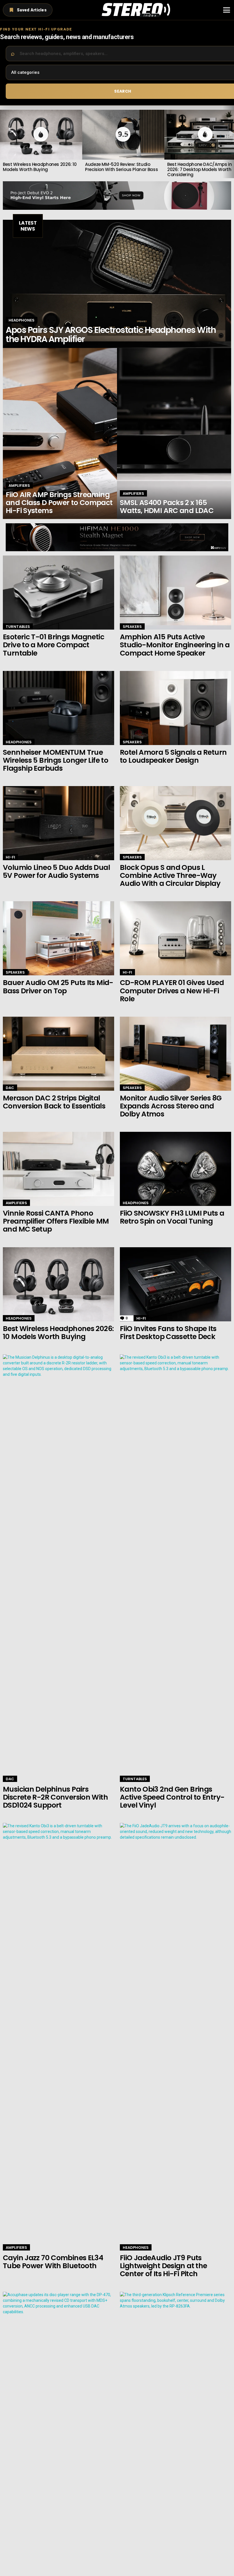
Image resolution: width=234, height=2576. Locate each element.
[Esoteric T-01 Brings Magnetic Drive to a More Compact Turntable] (58, 593)
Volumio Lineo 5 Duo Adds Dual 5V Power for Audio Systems (56, 871)
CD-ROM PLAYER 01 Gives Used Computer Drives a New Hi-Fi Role (172, 991)
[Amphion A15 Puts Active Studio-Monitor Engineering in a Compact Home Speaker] (175, 593)
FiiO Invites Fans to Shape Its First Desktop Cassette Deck (168, 1333)
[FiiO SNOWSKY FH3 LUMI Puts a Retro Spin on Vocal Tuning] (175, 1169)
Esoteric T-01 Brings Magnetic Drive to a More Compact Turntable (54, 645)
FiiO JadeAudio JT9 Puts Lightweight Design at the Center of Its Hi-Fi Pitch (163, 2266)
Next (231, 142)
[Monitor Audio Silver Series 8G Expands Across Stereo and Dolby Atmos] (175, 1054)
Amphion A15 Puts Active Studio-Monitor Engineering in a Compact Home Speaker (175, 645)
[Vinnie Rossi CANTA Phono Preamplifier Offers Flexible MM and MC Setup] (58, 1169)
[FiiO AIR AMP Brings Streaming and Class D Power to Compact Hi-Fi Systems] (60, 434)
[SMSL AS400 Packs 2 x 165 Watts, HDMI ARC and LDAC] (174, 434)
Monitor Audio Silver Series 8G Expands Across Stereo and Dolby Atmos (171, 1106)
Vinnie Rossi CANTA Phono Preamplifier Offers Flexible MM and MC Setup (56, 1221)
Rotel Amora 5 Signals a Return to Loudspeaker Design (173, 756)
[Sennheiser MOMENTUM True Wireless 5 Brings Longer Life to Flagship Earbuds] (58, 708)
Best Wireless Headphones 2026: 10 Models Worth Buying (40, 167)
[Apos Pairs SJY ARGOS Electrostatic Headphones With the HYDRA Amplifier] (117, 284)
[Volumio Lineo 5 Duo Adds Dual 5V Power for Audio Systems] (58, 823)
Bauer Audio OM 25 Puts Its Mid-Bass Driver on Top (58, 987)
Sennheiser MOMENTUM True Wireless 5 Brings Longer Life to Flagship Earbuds (56, 760)
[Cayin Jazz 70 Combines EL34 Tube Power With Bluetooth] (58, 2037)
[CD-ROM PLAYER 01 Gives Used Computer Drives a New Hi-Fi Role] (175, 938)
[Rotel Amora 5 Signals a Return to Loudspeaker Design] (175, 708)
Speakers (132, 627)
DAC (10, 1088)
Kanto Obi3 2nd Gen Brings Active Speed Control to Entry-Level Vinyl (172, 1797)
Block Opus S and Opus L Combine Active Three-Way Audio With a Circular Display (170, 875)
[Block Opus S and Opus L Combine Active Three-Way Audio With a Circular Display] (175, 823)
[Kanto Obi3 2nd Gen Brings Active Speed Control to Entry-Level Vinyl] (175, 1568)
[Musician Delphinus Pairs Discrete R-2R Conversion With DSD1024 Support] (58, 1568)
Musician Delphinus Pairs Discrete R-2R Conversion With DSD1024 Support (55, 1797)
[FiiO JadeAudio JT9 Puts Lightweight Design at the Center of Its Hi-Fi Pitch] (175, 2037)
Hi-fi (10, 857)
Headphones (22, 320)
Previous (3, 142)
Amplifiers (19, 486)
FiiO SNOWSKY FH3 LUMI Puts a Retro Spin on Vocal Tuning (172, 1217)
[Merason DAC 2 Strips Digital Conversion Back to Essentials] (58, 1054)
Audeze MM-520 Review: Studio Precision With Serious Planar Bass (121, 167)
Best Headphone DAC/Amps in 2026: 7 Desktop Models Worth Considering (199, 169)
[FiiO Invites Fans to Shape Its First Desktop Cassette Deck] (175, 1284)
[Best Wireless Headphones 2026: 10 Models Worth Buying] (58, 1284)
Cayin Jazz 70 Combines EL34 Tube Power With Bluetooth (53, 2262)
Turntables (18, 627)
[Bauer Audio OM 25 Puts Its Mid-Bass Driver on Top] (58, 938)
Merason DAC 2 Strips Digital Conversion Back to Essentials (54, 1102)
